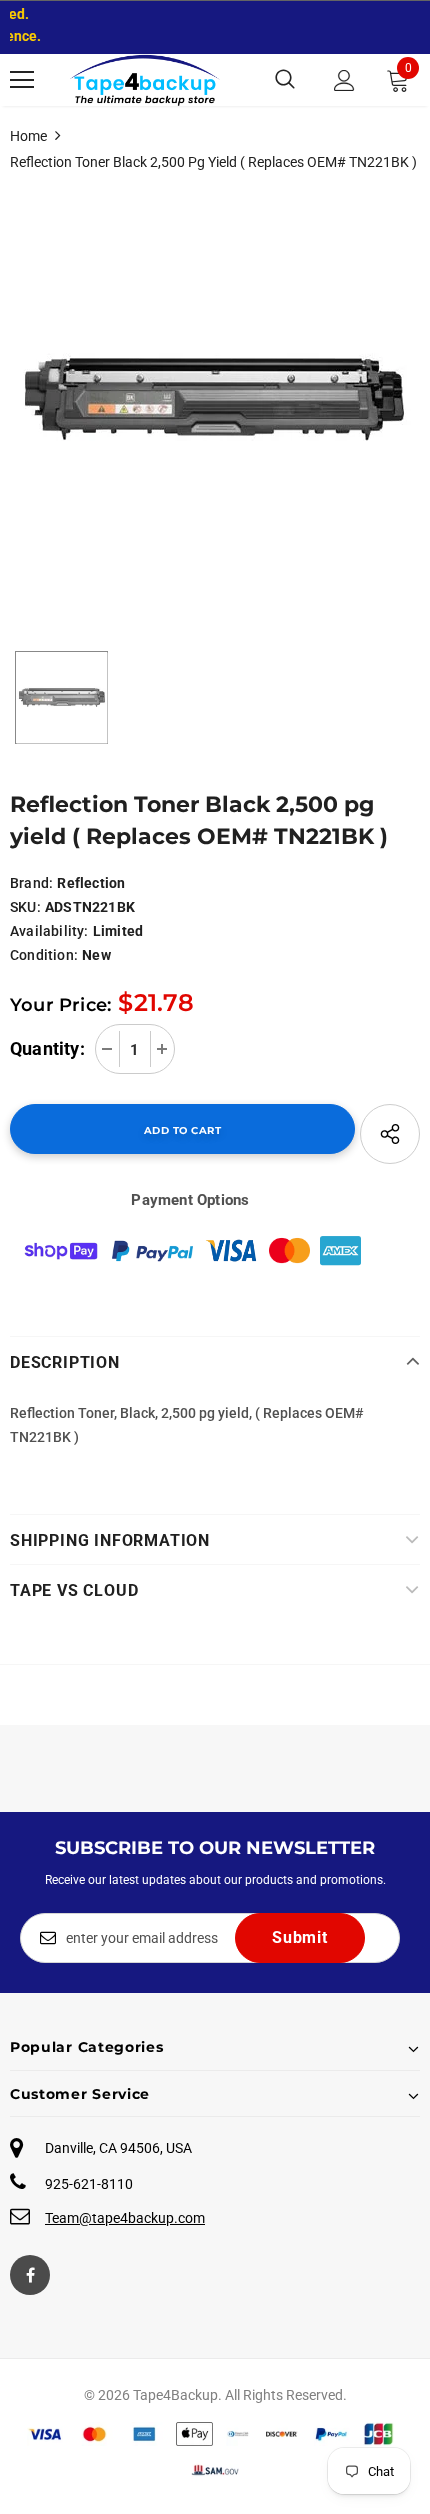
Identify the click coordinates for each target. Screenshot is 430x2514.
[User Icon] (344, 80)
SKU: (25, 907)
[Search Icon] (285, 80)
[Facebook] (30, 2275)
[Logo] (145, 80)
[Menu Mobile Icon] (22, 80)
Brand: (31, 883)
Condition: (44, 955)
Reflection (91, 883)
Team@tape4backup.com (125, 2218)
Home (28, 136)
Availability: (49, 931)
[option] (215, 401)
